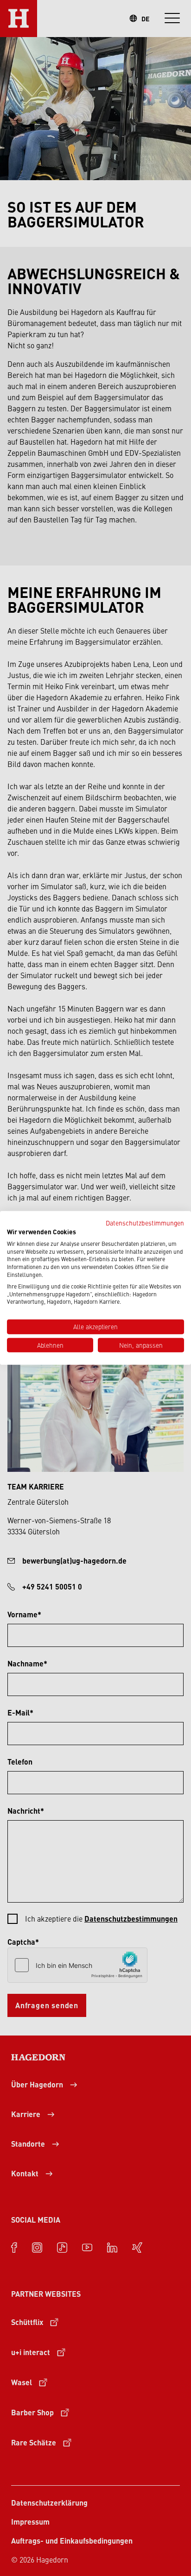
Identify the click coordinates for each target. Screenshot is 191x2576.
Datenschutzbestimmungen (145, 1223)
